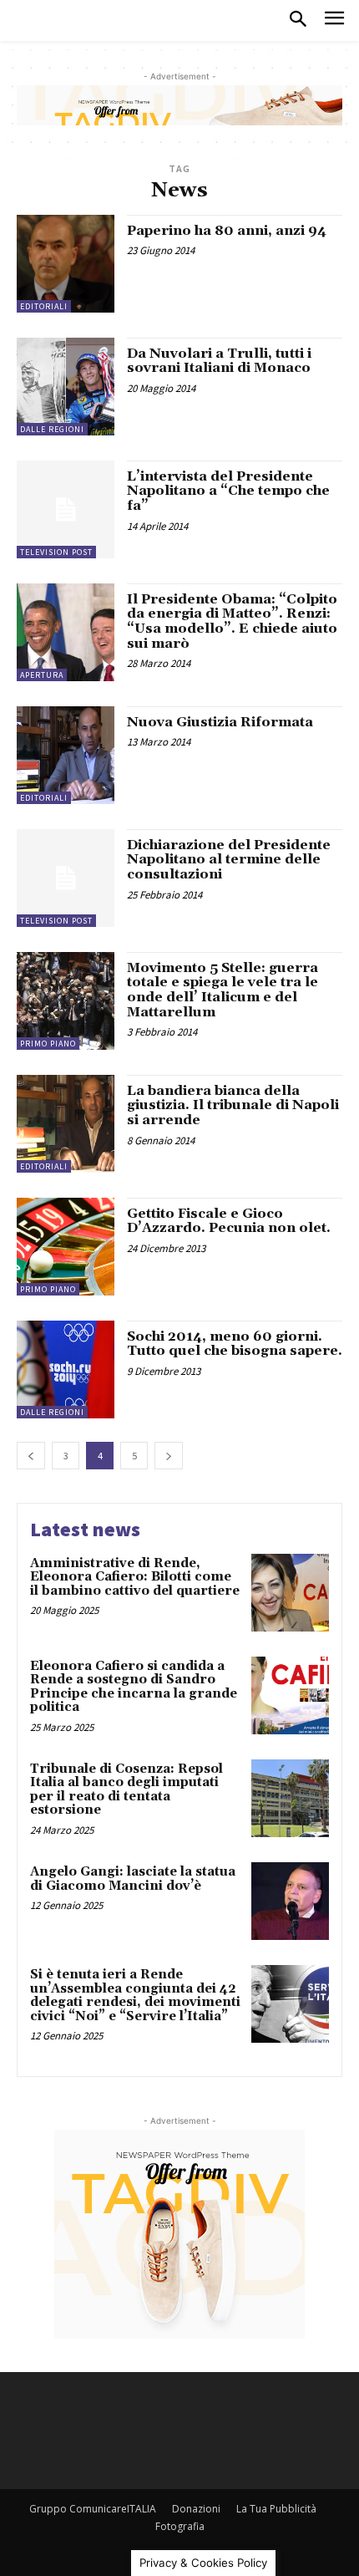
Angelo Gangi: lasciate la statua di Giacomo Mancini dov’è (133, 1879)
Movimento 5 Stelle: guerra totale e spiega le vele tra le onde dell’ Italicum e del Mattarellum (222, 990)
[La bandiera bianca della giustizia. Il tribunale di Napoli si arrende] (66, 1124)
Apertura (42, 675)
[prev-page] (31, 1456)
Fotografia (180, 2526)
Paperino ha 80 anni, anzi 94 (227, 231)
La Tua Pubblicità (276, 2509)
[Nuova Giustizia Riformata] (66, 755)
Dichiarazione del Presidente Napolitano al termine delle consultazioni (229, 860)
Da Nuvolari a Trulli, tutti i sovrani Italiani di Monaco (219, 361)
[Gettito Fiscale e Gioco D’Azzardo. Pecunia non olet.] (66, 1247)
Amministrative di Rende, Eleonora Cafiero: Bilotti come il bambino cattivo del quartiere (135, 1577)
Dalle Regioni (52, 429)
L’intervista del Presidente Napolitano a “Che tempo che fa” (228, 491)
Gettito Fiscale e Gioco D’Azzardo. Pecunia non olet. (229, 1221)
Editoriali (44, 306)
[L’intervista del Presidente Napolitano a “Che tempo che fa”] (66, 509)
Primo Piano (48, 1044)
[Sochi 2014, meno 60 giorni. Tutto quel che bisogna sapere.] (66, 1369)
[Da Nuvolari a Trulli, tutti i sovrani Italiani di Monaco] (66, 387)
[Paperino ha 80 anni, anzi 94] (66, 264)
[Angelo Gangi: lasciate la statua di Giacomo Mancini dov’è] (290, 1901)
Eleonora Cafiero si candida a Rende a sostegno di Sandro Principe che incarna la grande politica (134, 1687)
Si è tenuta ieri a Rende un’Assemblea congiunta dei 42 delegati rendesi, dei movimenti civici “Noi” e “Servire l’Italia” (135, 1996)
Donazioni (196, 2509)
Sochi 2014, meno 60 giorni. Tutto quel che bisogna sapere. (235, 1344)
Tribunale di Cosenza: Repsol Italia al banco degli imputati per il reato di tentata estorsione (126, 1790)
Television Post (56, 552)
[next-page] (169, 1456)
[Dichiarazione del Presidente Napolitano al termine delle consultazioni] (66, 878)
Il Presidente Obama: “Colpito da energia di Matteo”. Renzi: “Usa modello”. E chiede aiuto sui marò (232, 621)
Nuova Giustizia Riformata (220, 722)
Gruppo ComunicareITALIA (93, 2509)
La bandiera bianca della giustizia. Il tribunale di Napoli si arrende (233, 1105)
